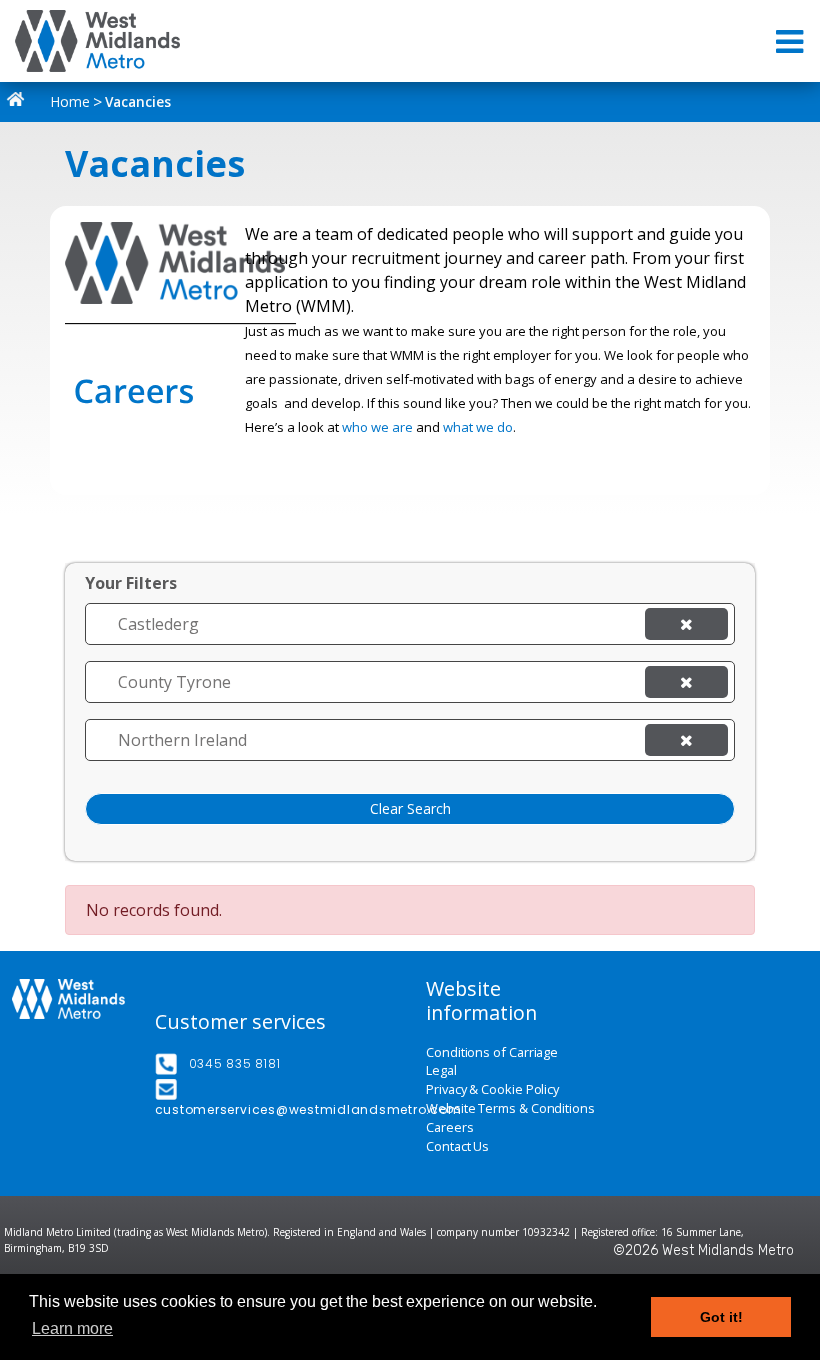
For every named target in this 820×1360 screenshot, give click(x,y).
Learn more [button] (72, 1328)
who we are (377, 427)
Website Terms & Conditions (510, 1108)
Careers (449, 1127)
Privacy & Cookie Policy (492, 1089)
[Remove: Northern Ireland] (686, 740)
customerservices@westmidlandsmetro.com (308, 1109)
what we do (478, 427)
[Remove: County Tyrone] (686, 682)
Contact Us (457, 1146)
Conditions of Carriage (492, 1052)
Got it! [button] (721, 1317)
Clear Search (410, 808)
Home (68, 101)
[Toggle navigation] (791, 41)
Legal (441, 1070)
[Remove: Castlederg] (686, 624)
